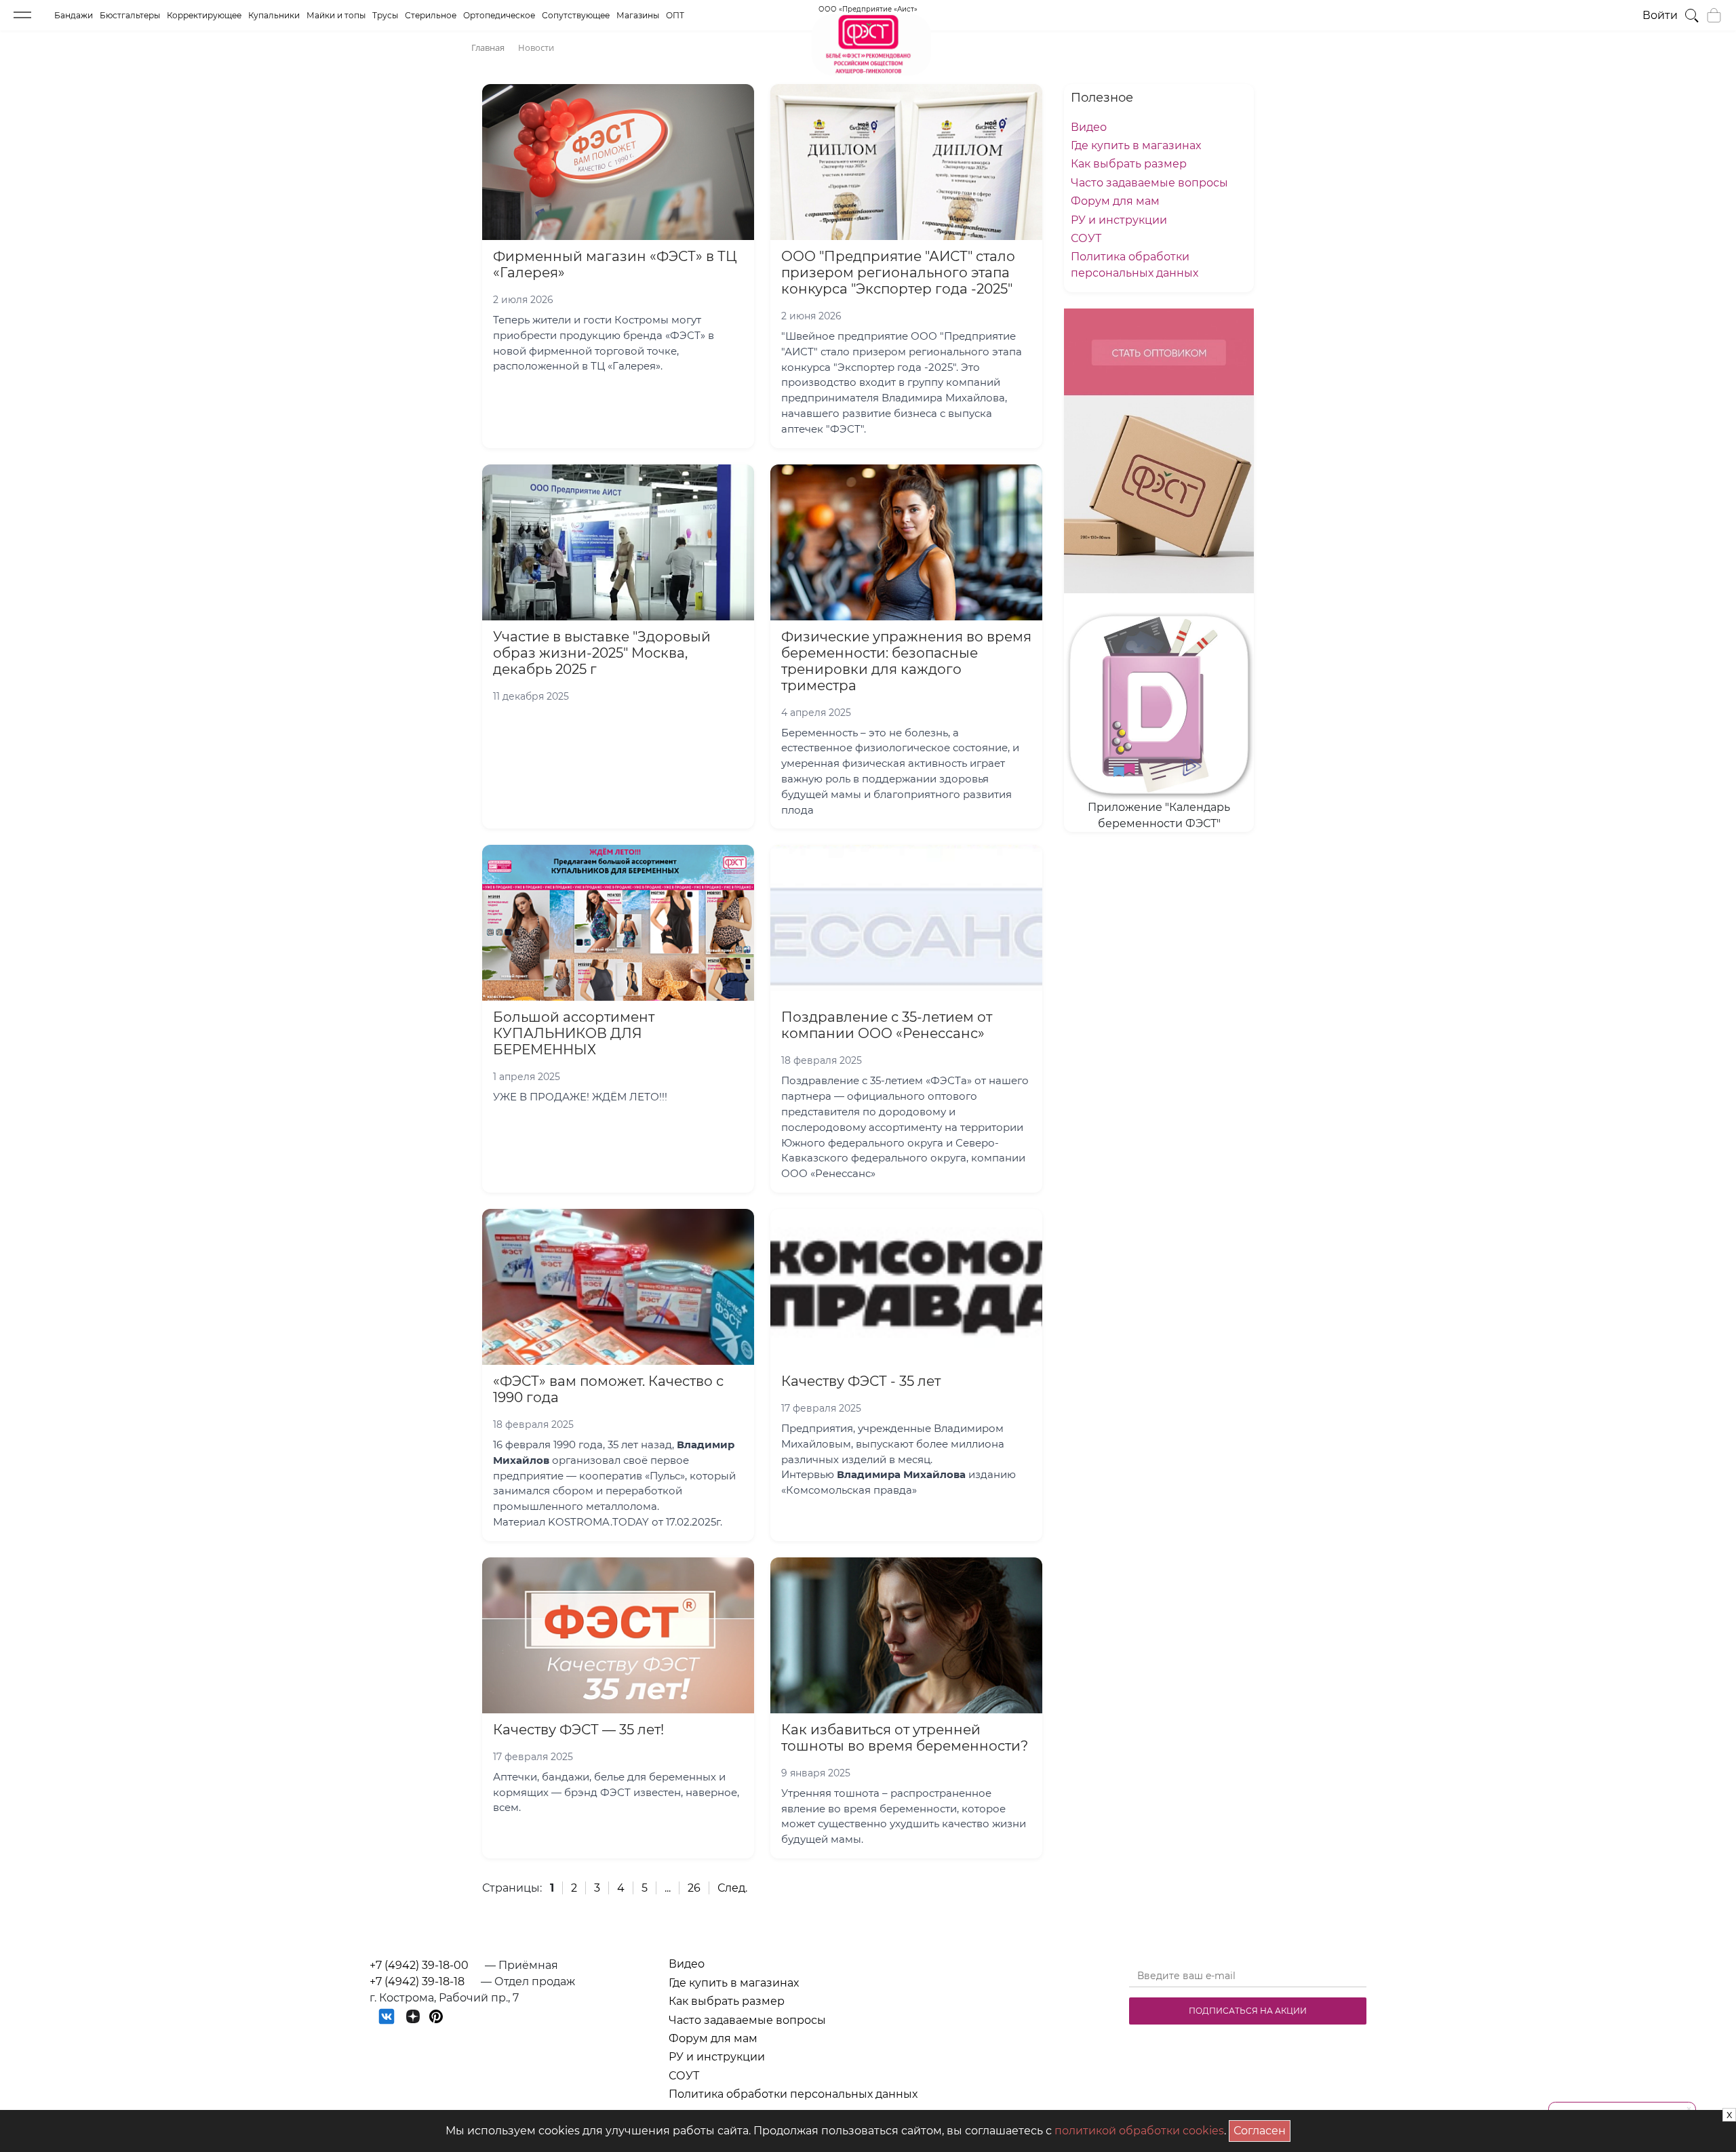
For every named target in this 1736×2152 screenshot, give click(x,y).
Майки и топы (336, 15)
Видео (1089, 127)
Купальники (274, 15)
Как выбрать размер (1129, 164)
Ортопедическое (499, 15)
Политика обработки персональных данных (793, 2094)
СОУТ (1086, 238)
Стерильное (431, 15)
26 (694, 1888)
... (668, 1888)
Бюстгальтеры (130, 15)
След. (732, 1888)
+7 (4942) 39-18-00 (419, 1965)
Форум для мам (1115, 201)
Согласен (1262, 2129)
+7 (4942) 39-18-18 (417, 1981)
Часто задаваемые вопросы (1149, 183)
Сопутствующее (576, 15)
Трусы (385, 15)
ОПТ (675, 15)
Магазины (638, 15)
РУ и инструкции (1119, 220)
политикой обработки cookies (1139, 2131)
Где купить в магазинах (1136, 145)
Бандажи (74, 15)
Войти (1660, 15)
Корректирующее (204, 15)
